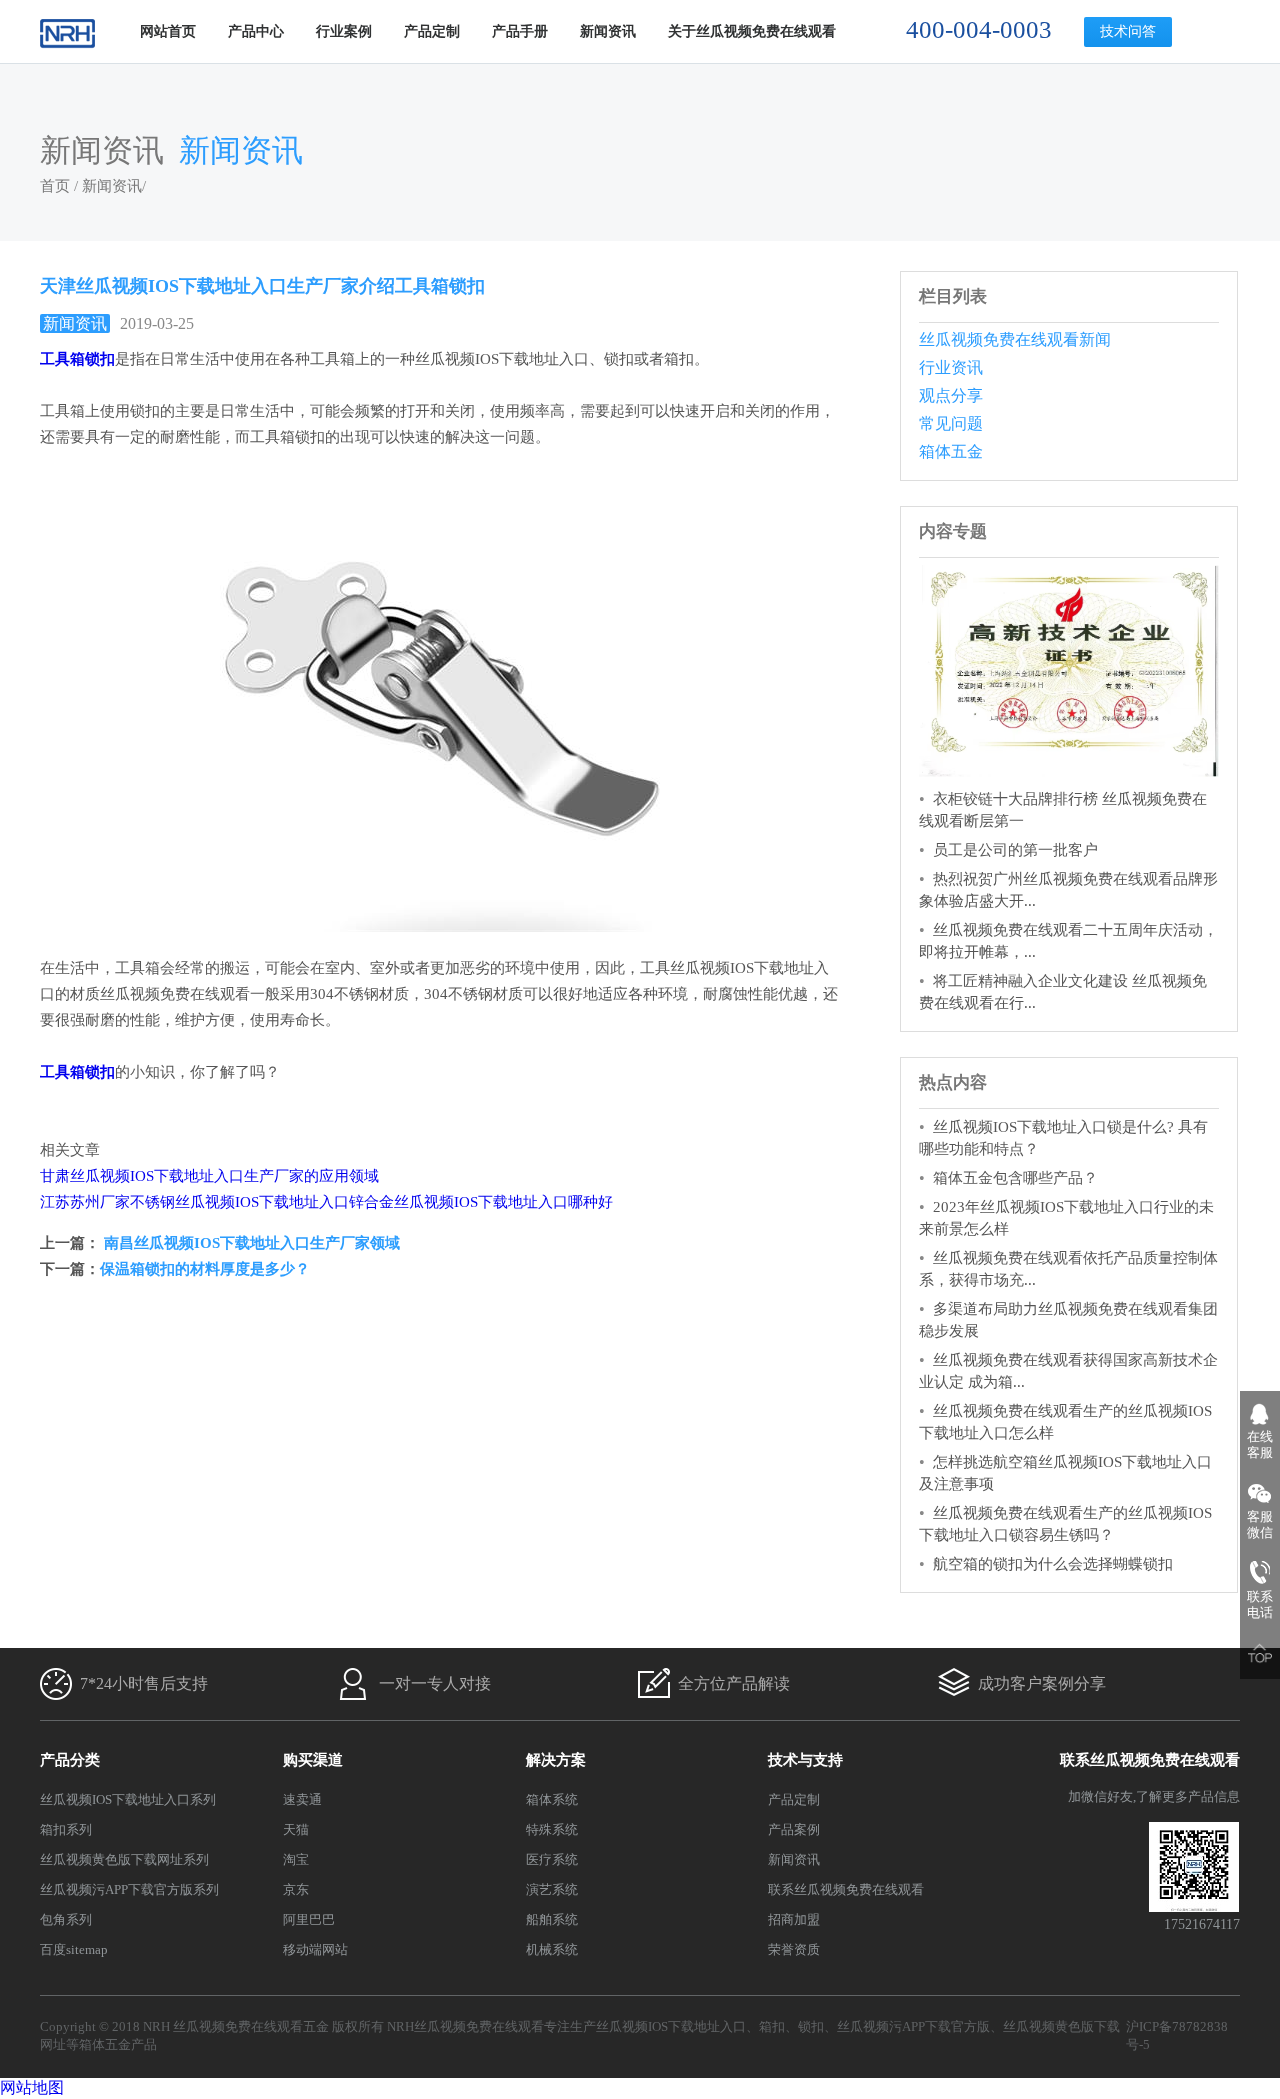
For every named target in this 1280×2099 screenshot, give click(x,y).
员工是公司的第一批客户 (1015, 850)
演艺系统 (552, 1889)
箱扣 (772, 2026)
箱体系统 (552, 1799)
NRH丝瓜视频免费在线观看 (465, 2026)
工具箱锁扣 (77, 1072)
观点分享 (951, 395)
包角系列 (66, 1919)
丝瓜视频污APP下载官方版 (913, 2026)
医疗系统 (552, 1859)
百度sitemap (74, 1949)
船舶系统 (552, 1919)
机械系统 (552, 1949)
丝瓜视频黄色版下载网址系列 (124, 1859)
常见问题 (951, 423)
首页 (55, 186)
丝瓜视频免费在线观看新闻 (1015, 339)
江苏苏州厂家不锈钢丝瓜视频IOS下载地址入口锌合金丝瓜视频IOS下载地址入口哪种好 (326, 1202)
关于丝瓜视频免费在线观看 (752, 31)
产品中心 (256, 31)
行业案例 (344, 31)
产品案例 (794, 1829)
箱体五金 (951, 451)
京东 (296, 1889)
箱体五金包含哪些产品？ (1015, 1178)
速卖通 (302, 1799)
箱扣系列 (66, 1829)
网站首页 (168, 31)
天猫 (296, 1829)
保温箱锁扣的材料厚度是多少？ (205, 1269)
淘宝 (296, 1859)
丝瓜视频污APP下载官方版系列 (129, 1889)
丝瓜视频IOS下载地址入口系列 (128, 1799)
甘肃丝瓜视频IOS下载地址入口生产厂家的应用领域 (209, 1176)
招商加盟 (794, 1919)
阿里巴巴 (309, 1919)
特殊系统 (552, 1829)
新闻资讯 (608, 31)
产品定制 (432, 31)
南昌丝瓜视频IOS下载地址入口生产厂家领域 (250, 1243)
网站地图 (32, 2087)
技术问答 (1128, 31)
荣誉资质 (794, 1949)
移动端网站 (315, 1949)
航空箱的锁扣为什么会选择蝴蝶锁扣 (1053, 1564)
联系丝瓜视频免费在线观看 (846, 1889)
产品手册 (520, 31)
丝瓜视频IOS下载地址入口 (671, 2026)
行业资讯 (951, 367)
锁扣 (811, 2026)
